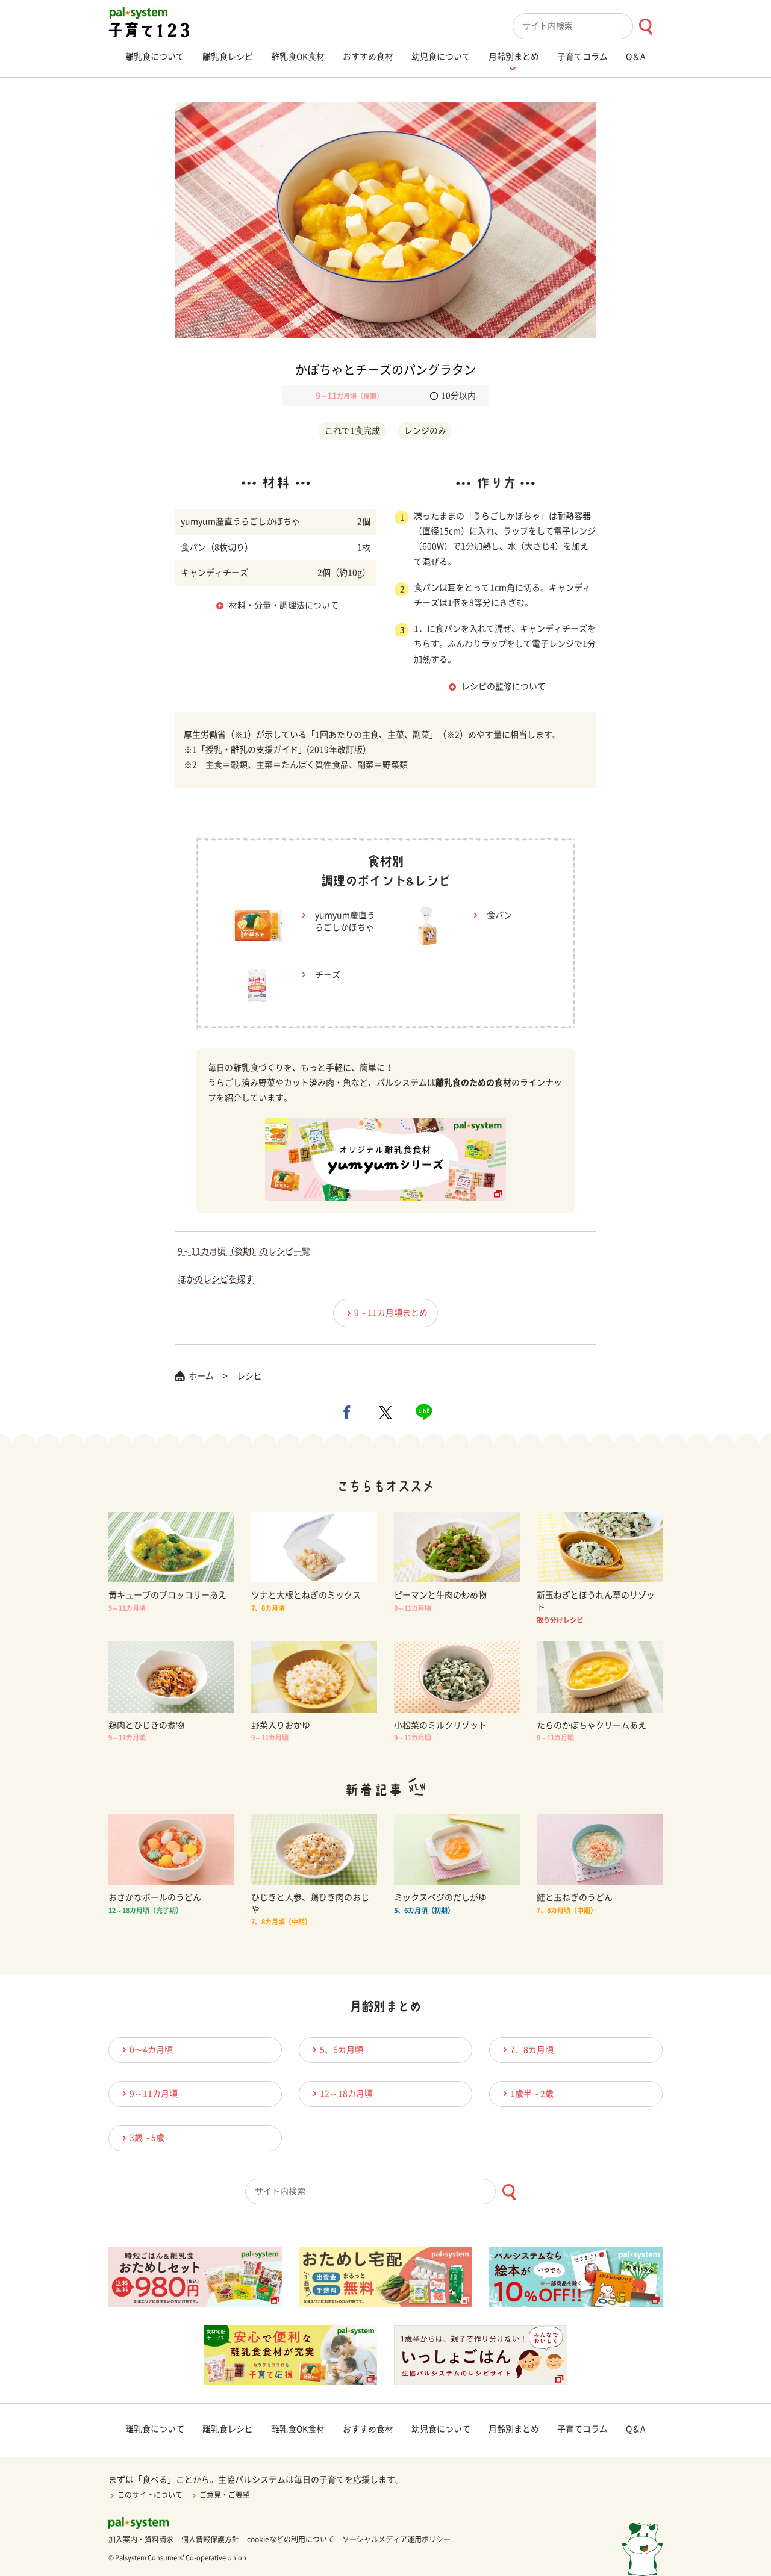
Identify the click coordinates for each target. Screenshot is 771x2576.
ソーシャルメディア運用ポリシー (396, 2539)
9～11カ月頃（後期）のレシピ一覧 (244, 1251)
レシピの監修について (504, 686)
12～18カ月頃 (346, 2094)
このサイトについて (150, 2495)
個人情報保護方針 (210, 2539)
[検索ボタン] (645, 27)
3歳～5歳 (147, 2138)
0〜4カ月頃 (151, 2050)
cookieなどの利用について (291, 2539)
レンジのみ (425, 431)
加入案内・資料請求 (141, 2539)
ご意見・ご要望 (225, 2495)
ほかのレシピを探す (216, 1279)
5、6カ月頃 (342, 2050)
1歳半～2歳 (532, 2094)
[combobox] (588, 26)
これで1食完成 (352, 431)
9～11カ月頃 (154, 2094)
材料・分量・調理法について (284, 605)
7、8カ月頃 (532, 2050)
